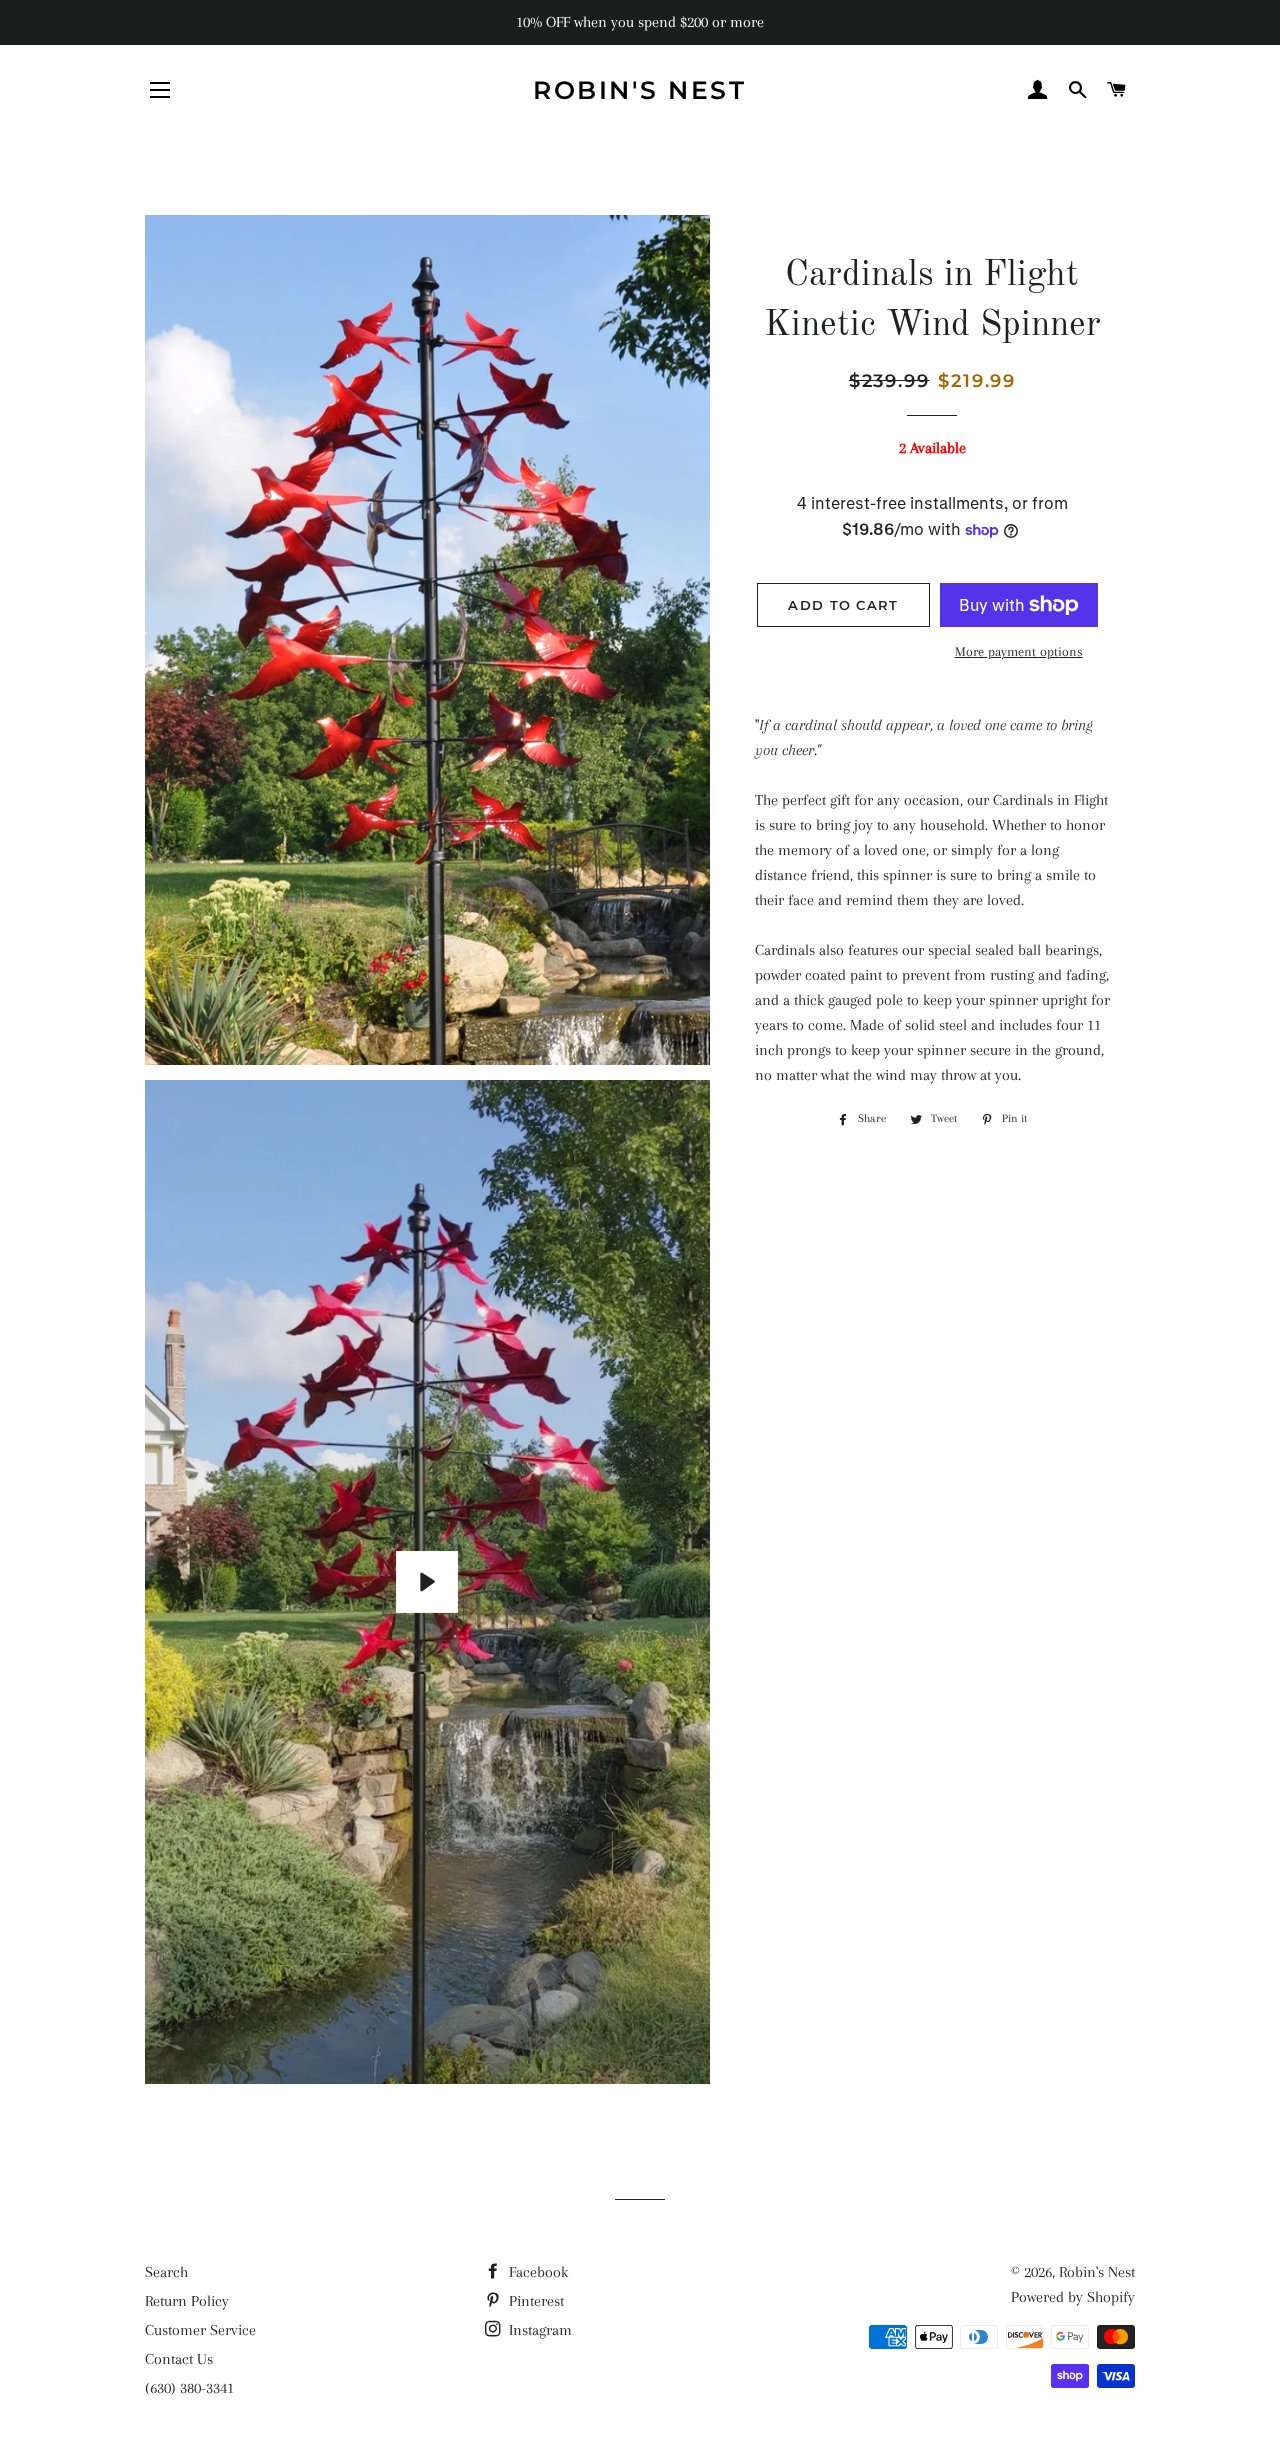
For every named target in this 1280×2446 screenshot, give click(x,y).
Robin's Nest (639, 90)
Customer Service (200, 2330)
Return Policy (187, 2301)
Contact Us (179, 2359)
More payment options (1019, 651)
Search (166, 2272)
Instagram (538, 2330)
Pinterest (534, 2301)
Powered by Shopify (1073, 2297)
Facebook (536, 2272)
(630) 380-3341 (189, 2388)
